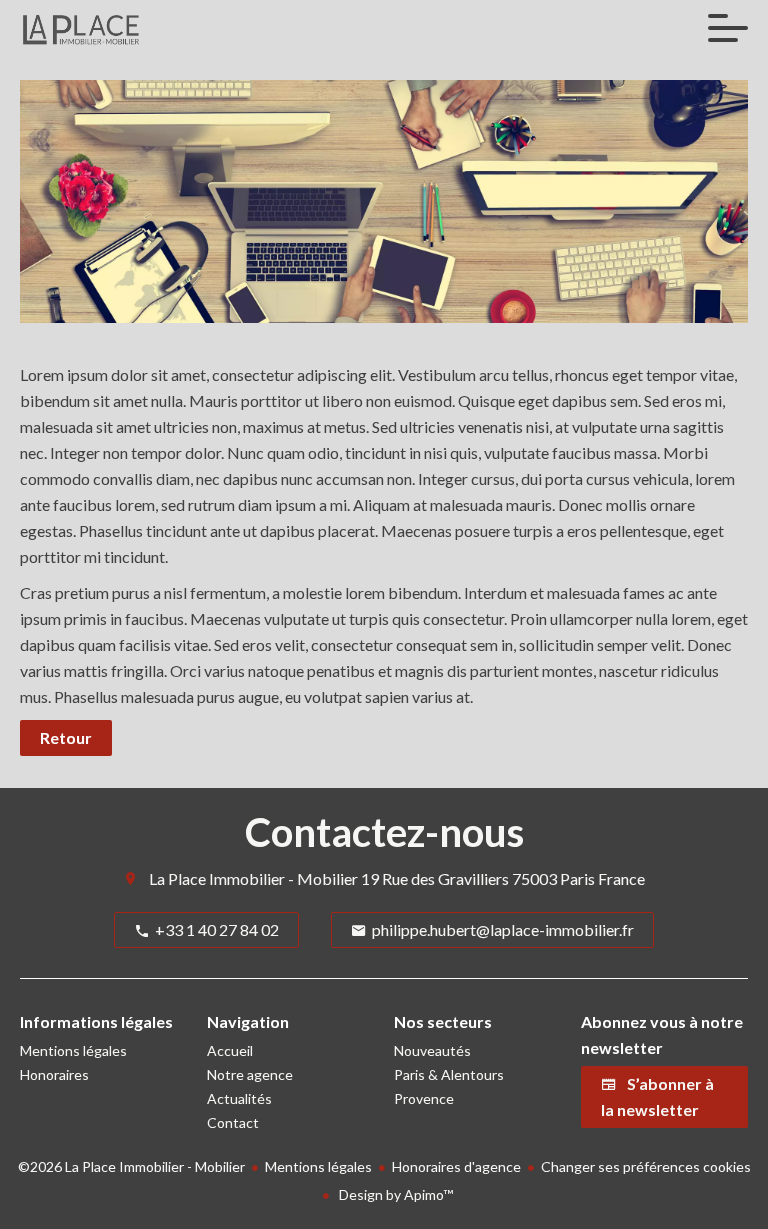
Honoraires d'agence (456, 1166)
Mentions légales (318, 1166)
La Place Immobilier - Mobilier (253, 878)
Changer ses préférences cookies (646, 1166)
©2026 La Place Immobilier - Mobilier (131, 1166)
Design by (394, 1194)
